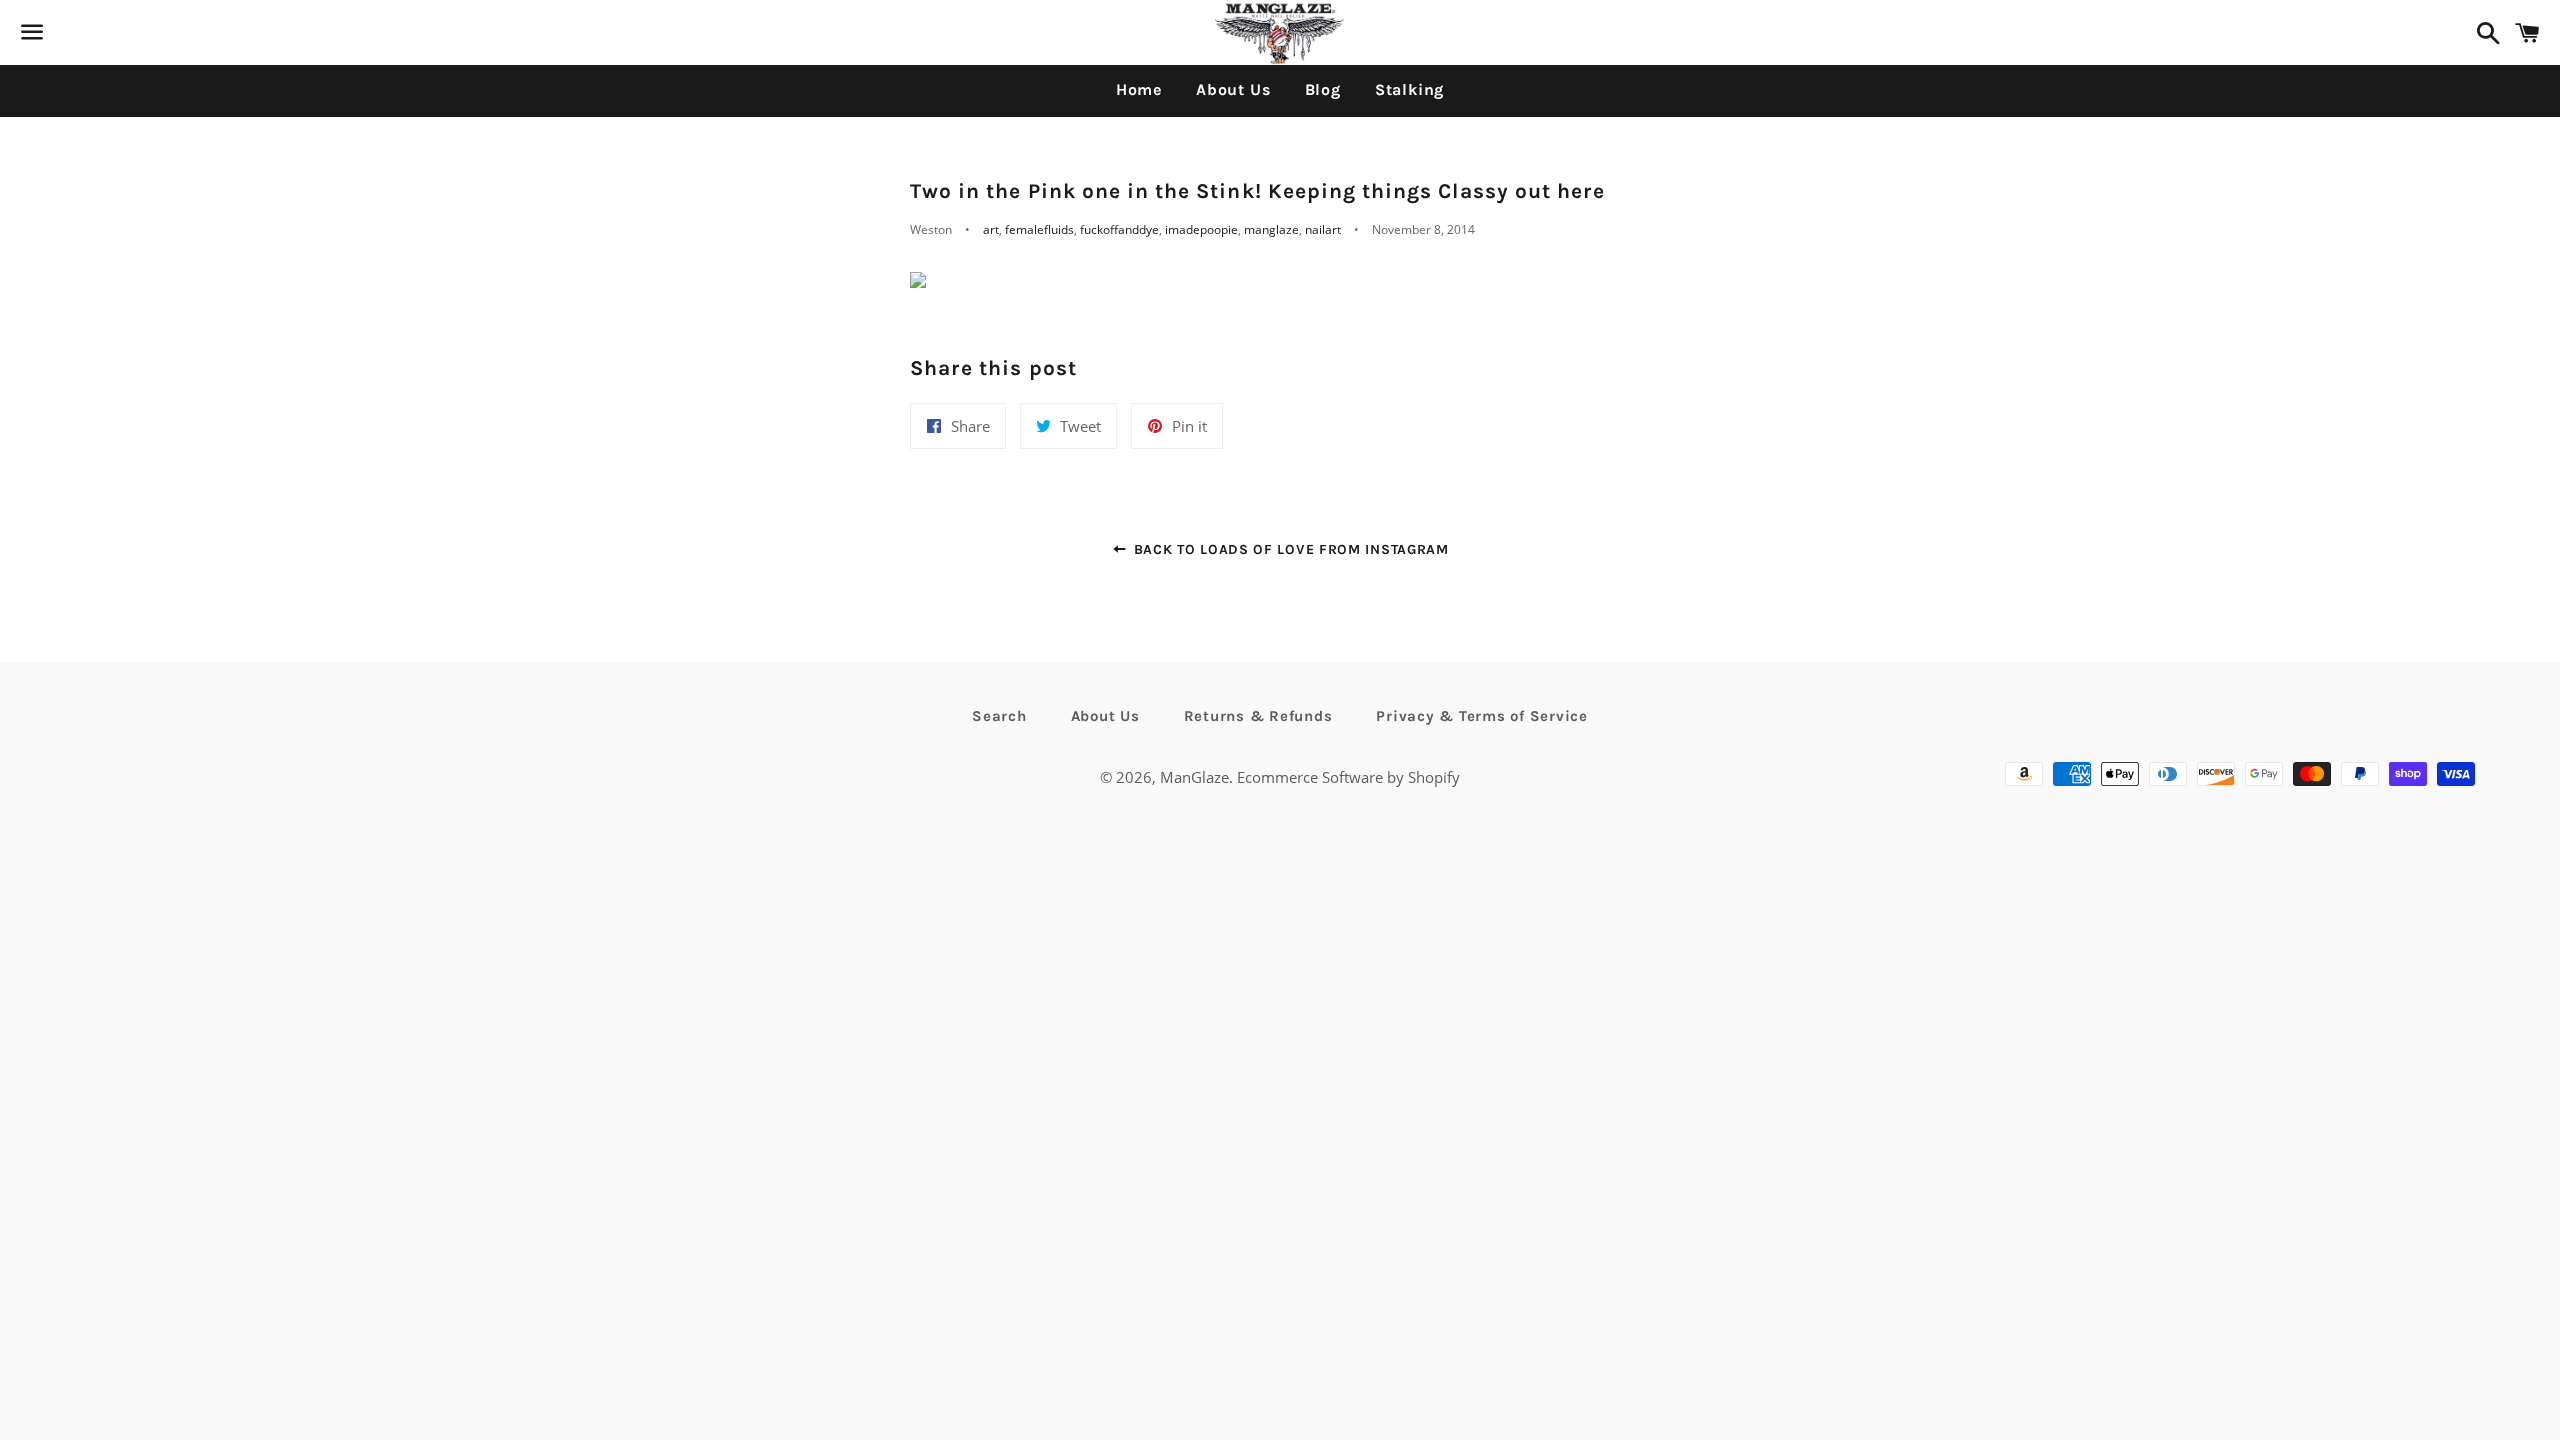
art (991, 229)
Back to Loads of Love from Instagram (1289, 549)
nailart (1323, 229)
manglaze (1271, 229)
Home (1139, 89)
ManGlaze (1194, 777)
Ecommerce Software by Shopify (1348, 777)
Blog (1323, 89)
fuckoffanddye (1119, 229)
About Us (1233, 89)
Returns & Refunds (1258, 716)
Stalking (1409, 89)
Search (999, 716)
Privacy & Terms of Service (1482, 716)
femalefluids (1039, 229)
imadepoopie (1201, 229)
